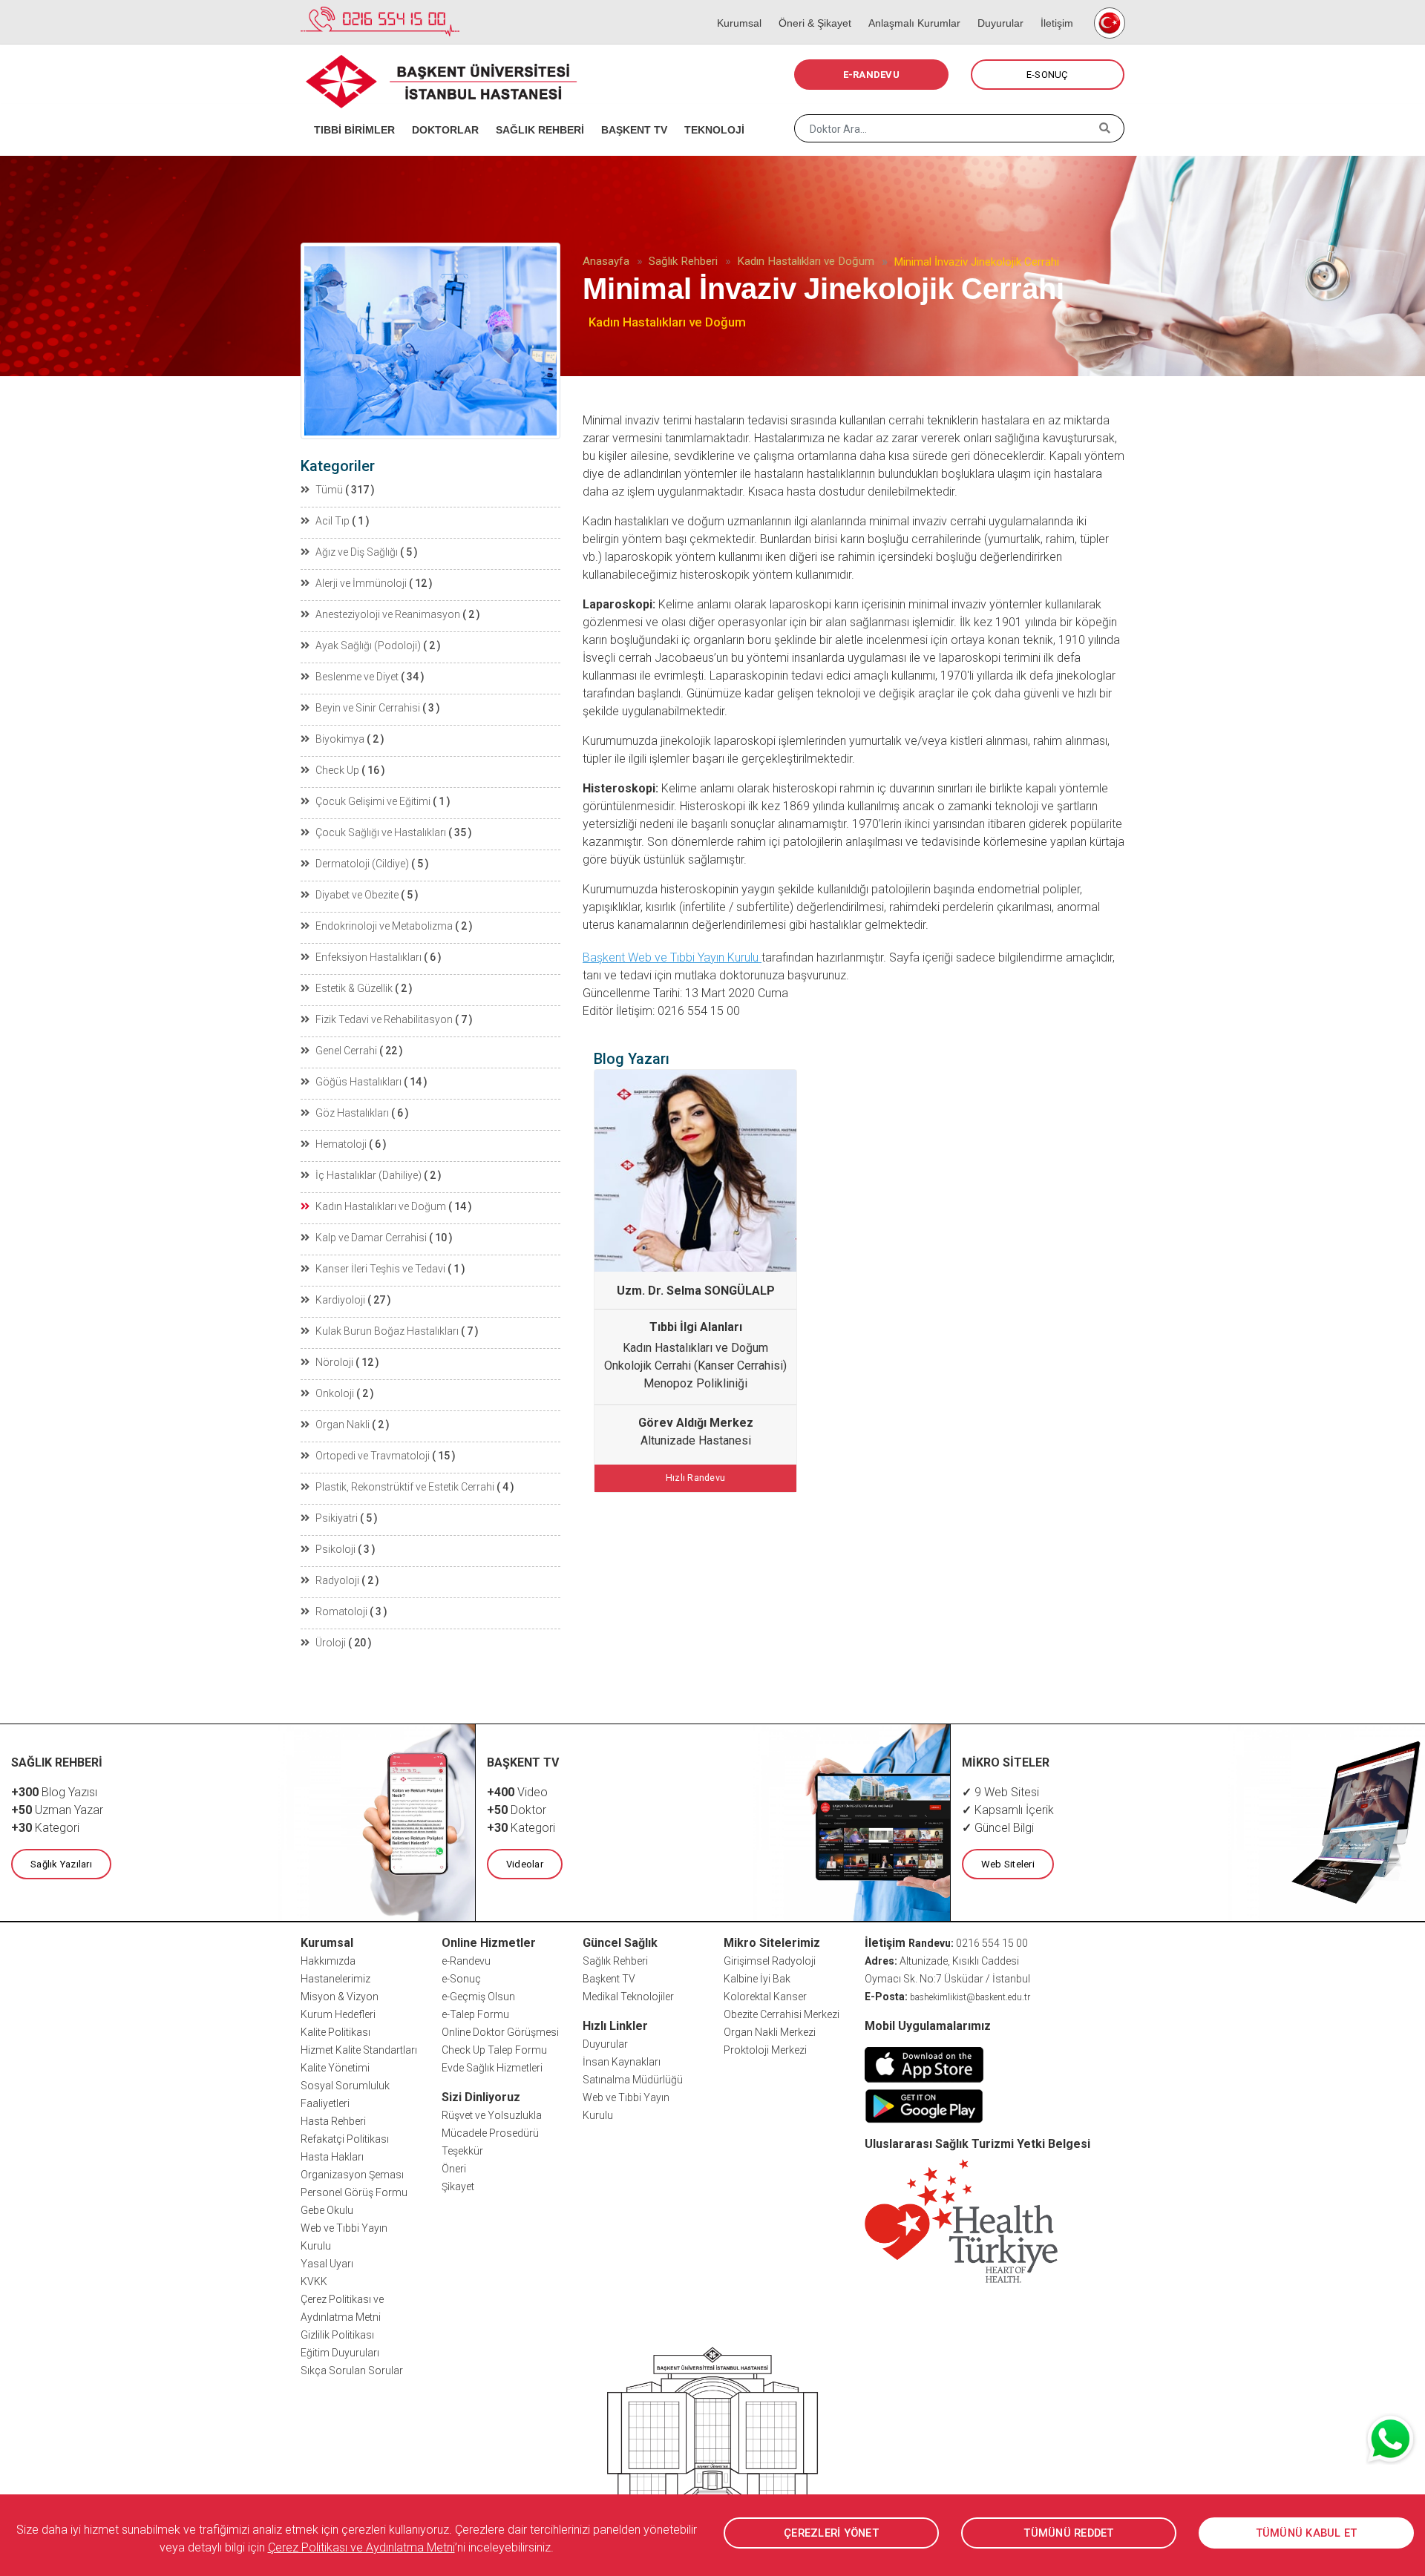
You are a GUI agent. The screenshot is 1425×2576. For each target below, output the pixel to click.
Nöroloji (334, 1362)
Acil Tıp (332, 521)
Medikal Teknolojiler (628, 1997)
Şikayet (458, 2186)
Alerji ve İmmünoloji (361, 583)
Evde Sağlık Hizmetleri (492, 2068)
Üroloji (331, 1643)
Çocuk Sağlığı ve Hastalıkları (381, 832)
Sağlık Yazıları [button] (61, 1864)
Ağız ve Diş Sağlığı (357, 552)
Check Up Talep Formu (494, 2050)
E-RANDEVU (871, 75)
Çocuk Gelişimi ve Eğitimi (373, 801)
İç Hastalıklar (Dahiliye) (368, 1175)
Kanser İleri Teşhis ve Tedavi (380, 1269)
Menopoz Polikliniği (695, 1383)
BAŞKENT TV (629, 111)
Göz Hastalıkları (352, 1113)
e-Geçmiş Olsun (478, 1997)
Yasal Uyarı (327, 2264)
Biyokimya (340, 739)
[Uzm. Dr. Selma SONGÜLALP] (695, 1171)
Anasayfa (606, 261)
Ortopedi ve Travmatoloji (373, 1456)
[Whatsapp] (1392, 2439)
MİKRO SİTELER (1006, 1762)
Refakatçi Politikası (345, 2139)
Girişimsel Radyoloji (770, 1961)
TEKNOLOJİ (710, 111)
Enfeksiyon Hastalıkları (368, 957)
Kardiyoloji (340, 1300)
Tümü (329, 490)
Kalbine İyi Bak (757, 1979)
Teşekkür (462, 2151)
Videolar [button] (525, 1864)
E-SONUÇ (1048, 75)
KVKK (314, 2281)
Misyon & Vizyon (340, 1997)
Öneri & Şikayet (810, 7)
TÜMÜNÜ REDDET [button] (1068, 2533)
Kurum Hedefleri (338, 2014)
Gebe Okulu (327, 2210)
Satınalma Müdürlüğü (633, 2080)
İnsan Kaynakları (622, 2062)
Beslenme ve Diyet (357, 677)
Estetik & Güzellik (354, 988)
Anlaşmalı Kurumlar (910, 7)
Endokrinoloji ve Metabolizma (384, 926)
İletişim (1052, 7)
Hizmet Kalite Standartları (359, 2050)
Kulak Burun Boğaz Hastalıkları (387, 1331)
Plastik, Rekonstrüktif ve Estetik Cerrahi (405, 1487)
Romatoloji (341, 1611)
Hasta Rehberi (333, 2121)
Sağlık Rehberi (683, 261)
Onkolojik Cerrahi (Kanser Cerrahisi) (695, 1366)
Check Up (337, 770)
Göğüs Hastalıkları (358, 1082)
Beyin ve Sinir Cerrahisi (368, 708)
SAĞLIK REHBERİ (535, 111)
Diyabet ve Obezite (357, 895)
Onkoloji (335, 1393)
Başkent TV (609, 1979)
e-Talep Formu (475, 2014)
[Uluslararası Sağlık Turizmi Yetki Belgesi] (961, 2220)
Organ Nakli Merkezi (770, 2032)
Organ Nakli (343, 1425)
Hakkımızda (328, 1961)
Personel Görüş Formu (354, 2192)
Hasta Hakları (332, 2157)
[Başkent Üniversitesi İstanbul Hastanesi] (712, 2438)
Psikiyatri (337, 1518)
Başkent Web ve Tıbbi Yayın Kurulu (672, 957)
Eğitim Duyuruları (340, 2353)
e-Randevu (466, 1961)
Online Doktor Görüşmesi (500, 2032)
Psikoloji (335, 1549)
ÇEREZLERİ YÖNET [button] (831, 2533)
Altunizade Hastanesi (696, 1440)
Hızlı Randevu (695, 1478)
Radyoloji (337, 1580)
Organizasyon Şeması (352, 2175)
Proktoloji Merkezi (765, 2050)
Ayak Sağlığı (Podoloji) (368, 645)
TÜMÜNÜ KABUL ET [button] (1307, 2533)
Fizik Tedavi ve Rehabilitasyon (384, 1019)
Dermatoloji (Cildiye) (362, 864)
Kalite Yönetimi (335, 2068)
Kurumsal (734, 7)
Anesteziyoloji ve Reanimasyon (388, 614)
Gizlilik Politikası (337, 2335)
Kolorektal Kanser (765, 1997)
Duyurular (996, 7)
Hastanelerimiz (335, 1979)
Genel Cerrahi (346, 1051)
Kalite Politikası (335, 2032)
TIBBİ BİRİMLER (350, 111)
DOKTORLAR (440, 111)
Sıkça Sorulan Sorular (352, 2370)
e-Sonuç (461, 1979)
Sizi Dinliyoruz (481, 2097)
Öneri (454, 2169)
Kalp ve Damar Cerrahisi (371, 1238)
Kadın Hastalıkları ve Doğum (806, 261)
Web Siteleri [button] (1008, 1864)
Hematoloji (341, 1144)
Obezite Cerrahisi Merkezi (782, 2014)
